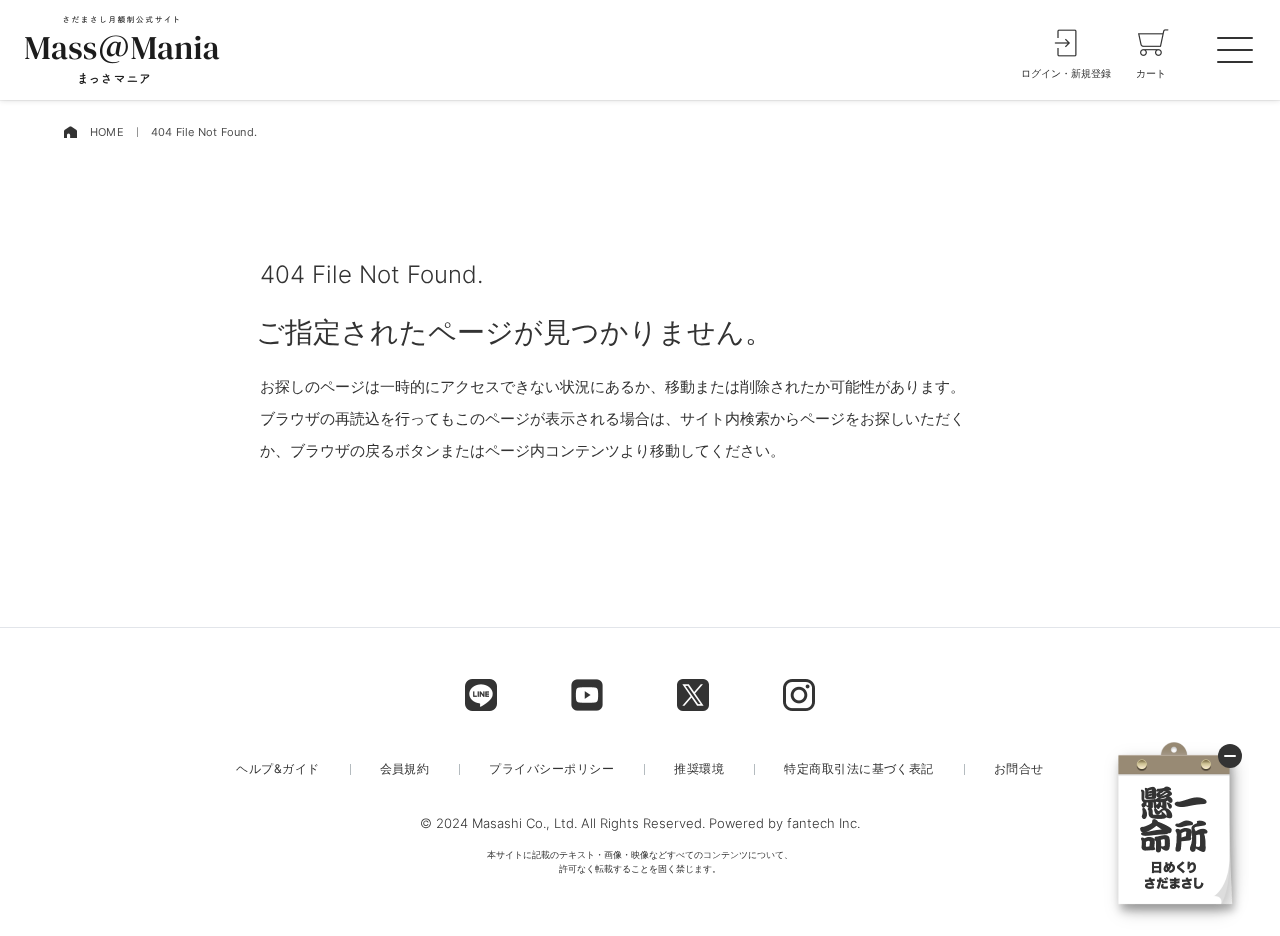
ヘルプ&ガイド (277, 769)
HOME (107, 132)
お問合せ (1019, 769)
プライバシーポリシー (551, 769)
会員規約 (405, 769)
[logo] (122, 50)
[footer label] (481, 695)
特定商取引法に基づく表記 (859, 769)
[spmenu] (1235, 50)
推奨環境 (699, 769)
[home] (70, 132)
